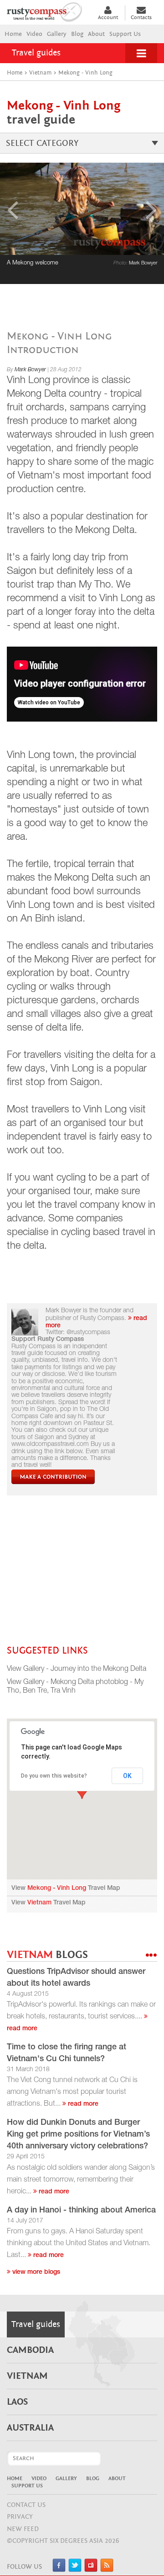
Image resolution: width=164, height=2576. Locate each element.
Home (13, 34)
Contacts (141, 17)
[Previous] (13, 209)
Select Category (42, 143)
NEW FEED (23, 2529)
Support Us (125, 34)
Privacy (20, 2517)
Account (108, 17)
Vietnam (39, 1903)
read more (82, 2104)
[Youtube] (91, 2570)
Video (34, 34)
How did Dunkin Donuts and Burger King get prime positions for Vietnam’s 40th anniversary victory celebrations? (78, 2135)
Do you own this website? (54, 1776)
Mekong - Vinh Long (57, 1888)
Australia (30, 2428)
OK (127, 1776)
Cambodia (30, 2350)
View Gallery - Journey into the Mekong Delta (77, 1669)
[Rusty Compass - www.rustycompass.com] (48, 11)
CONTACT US (26, 2505)
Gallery (57, 34)
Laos (17, 2402)
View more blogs (35, 2272)
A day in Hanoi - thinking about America (81, 2211)
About (96, 34)
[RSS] (107, 2570)
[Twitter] (75, 2570)
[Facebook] (59, 2570)
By (26, 370)
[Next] (151, 209)
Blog (77, 34)
